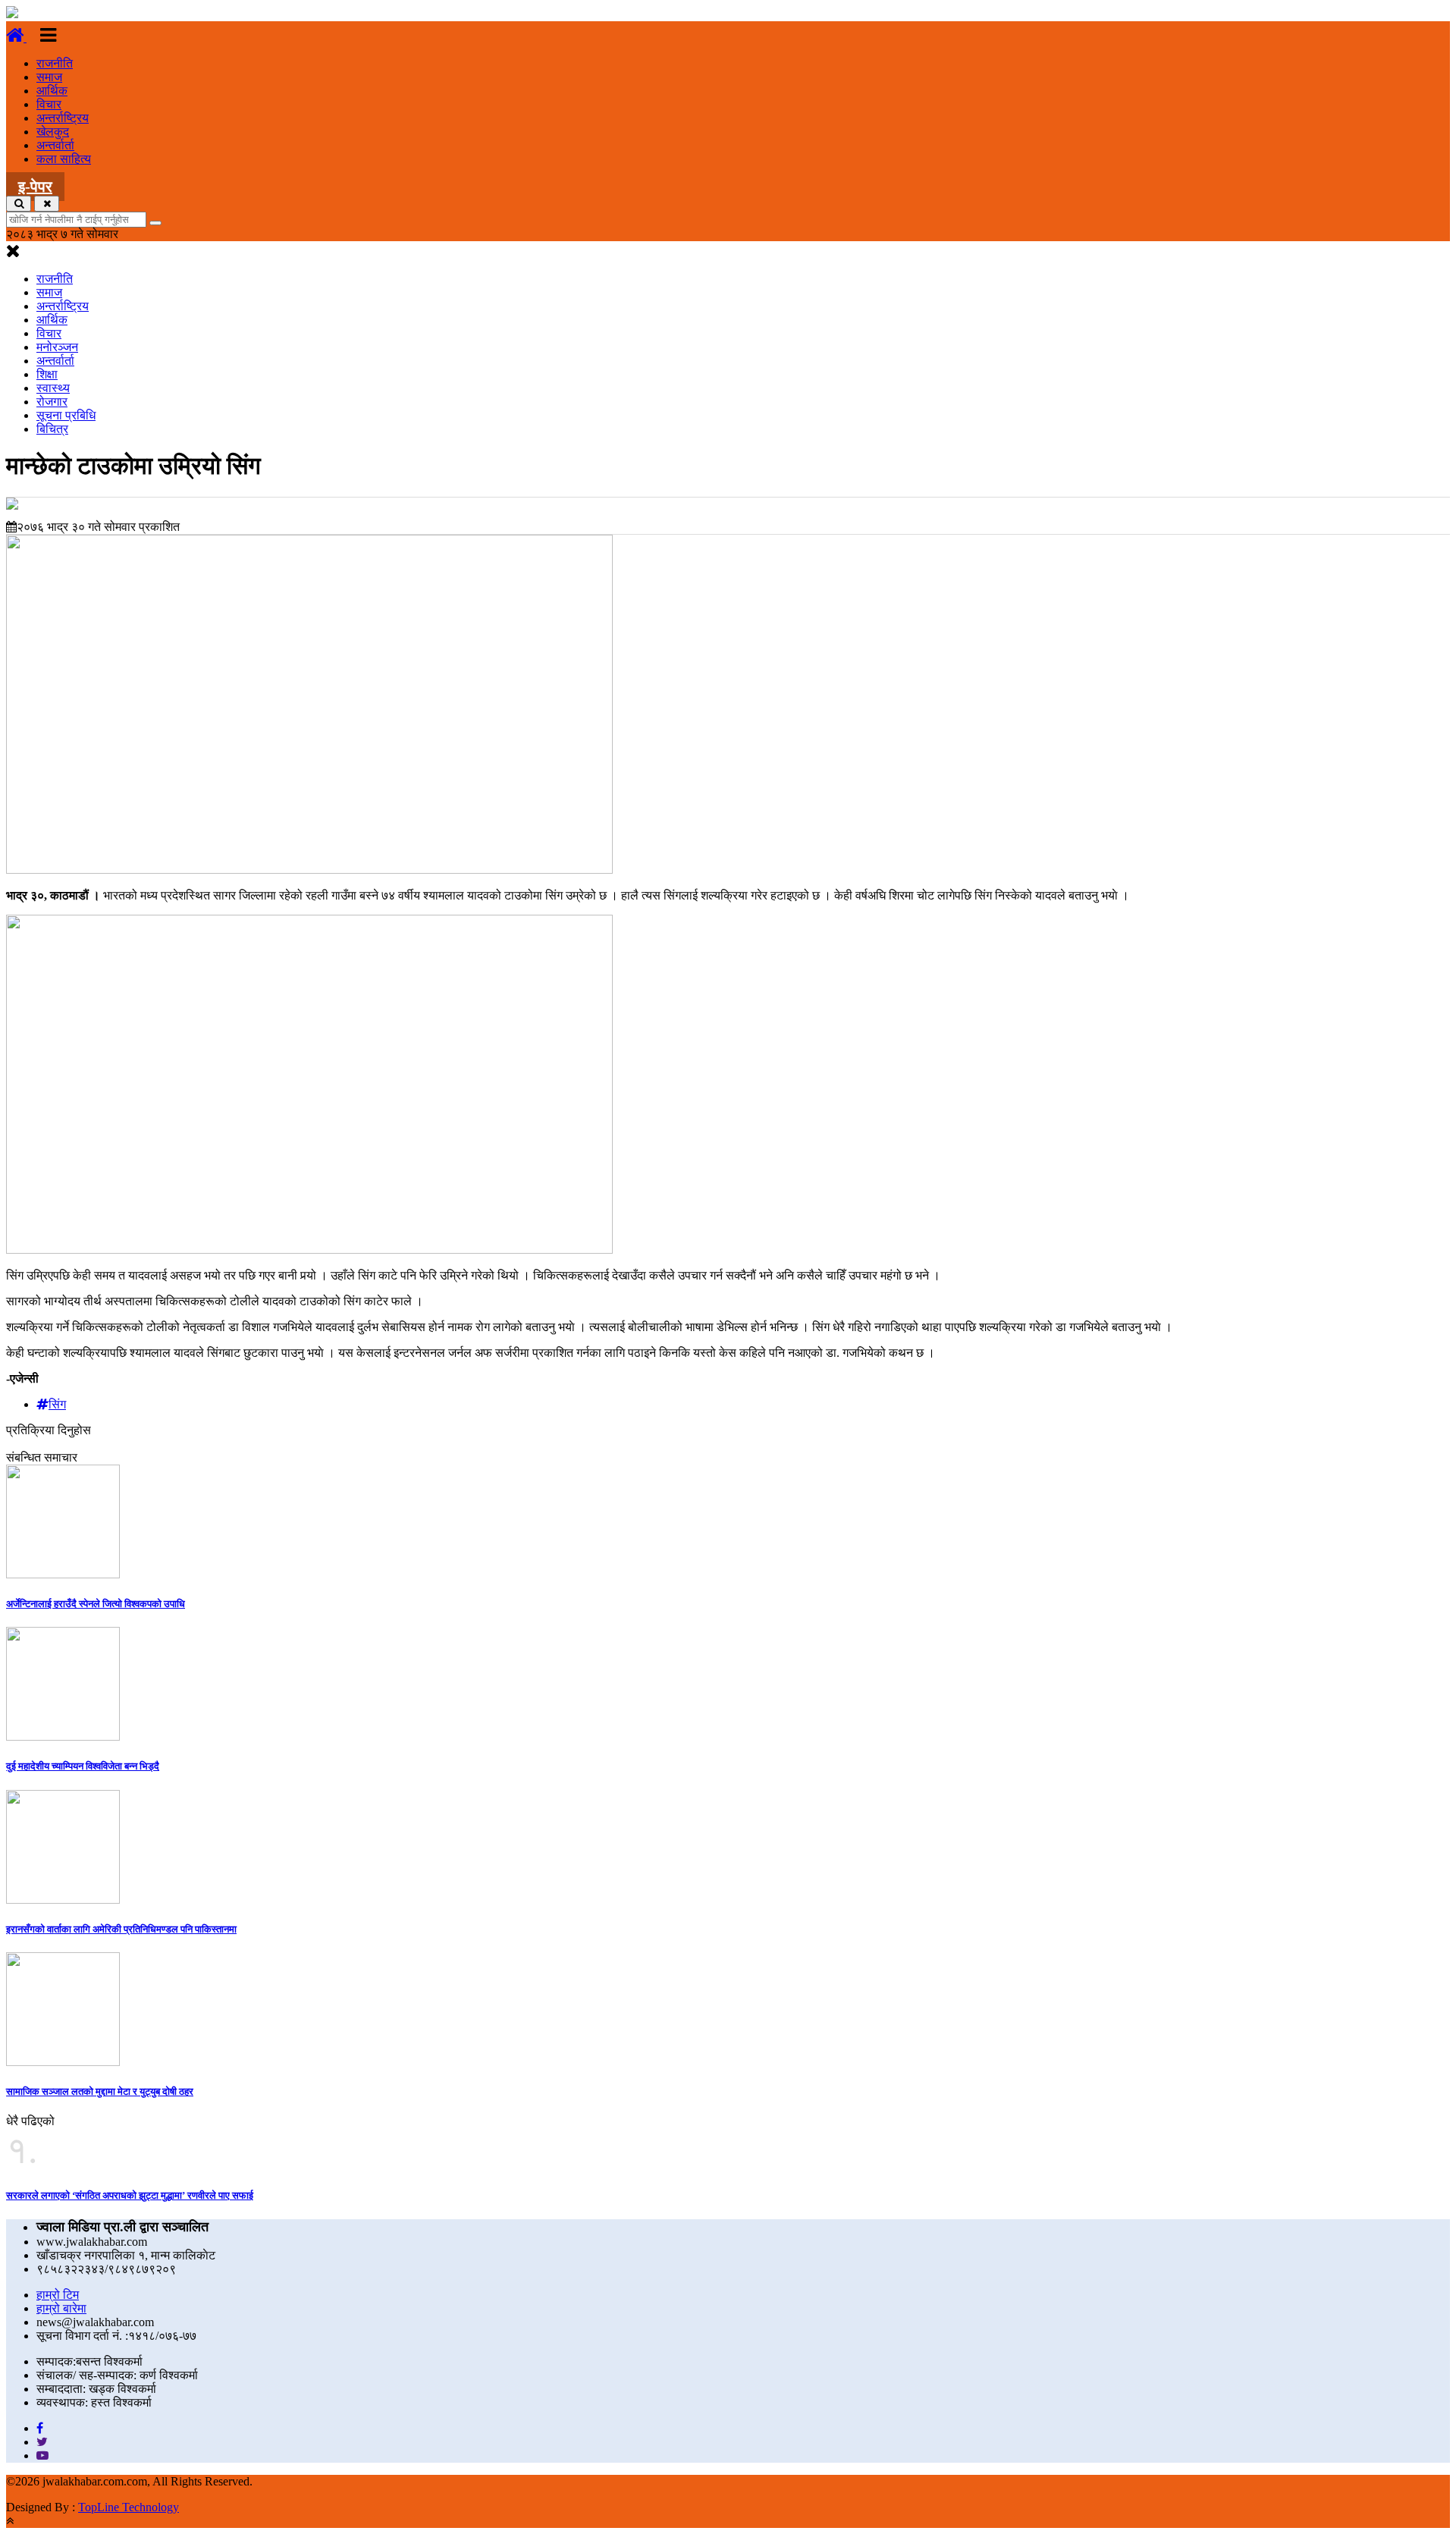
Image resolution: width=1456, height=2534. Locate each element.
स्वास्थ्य (53, 388)
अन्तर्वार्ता (55, 145)
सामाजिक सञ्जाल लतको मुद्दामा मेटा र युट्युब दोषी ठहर (100, 2091)
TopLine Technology (129, 2507)
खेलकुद (53, 132)
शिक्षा (47, 374)
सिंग (57, 1404)
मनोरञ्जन (57, 347)
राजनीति (55, 63)
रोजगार (52, 402)
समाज (49, 77)
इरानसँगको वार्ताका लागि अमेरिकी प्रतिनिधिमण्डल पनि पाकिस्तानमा (121, 1929)
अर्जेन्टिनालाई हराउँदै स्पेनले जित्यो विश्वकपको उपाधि (96, 1604)
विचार (49, 104)
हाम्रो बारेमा (61, 2308)
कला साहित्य (64, 159)
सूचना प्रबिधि (66, 415)
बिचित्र (52, 429)
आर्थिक (52, 91)
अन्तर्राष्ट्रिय (63, 118)
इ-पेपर (35, 187)
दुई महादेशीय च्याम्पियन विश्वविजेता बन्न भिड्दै (83, 1766)
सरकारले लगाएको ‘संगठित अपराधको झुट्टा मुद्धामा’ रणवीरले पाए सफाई (130, 2195)
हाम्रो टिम (58, 2295)
